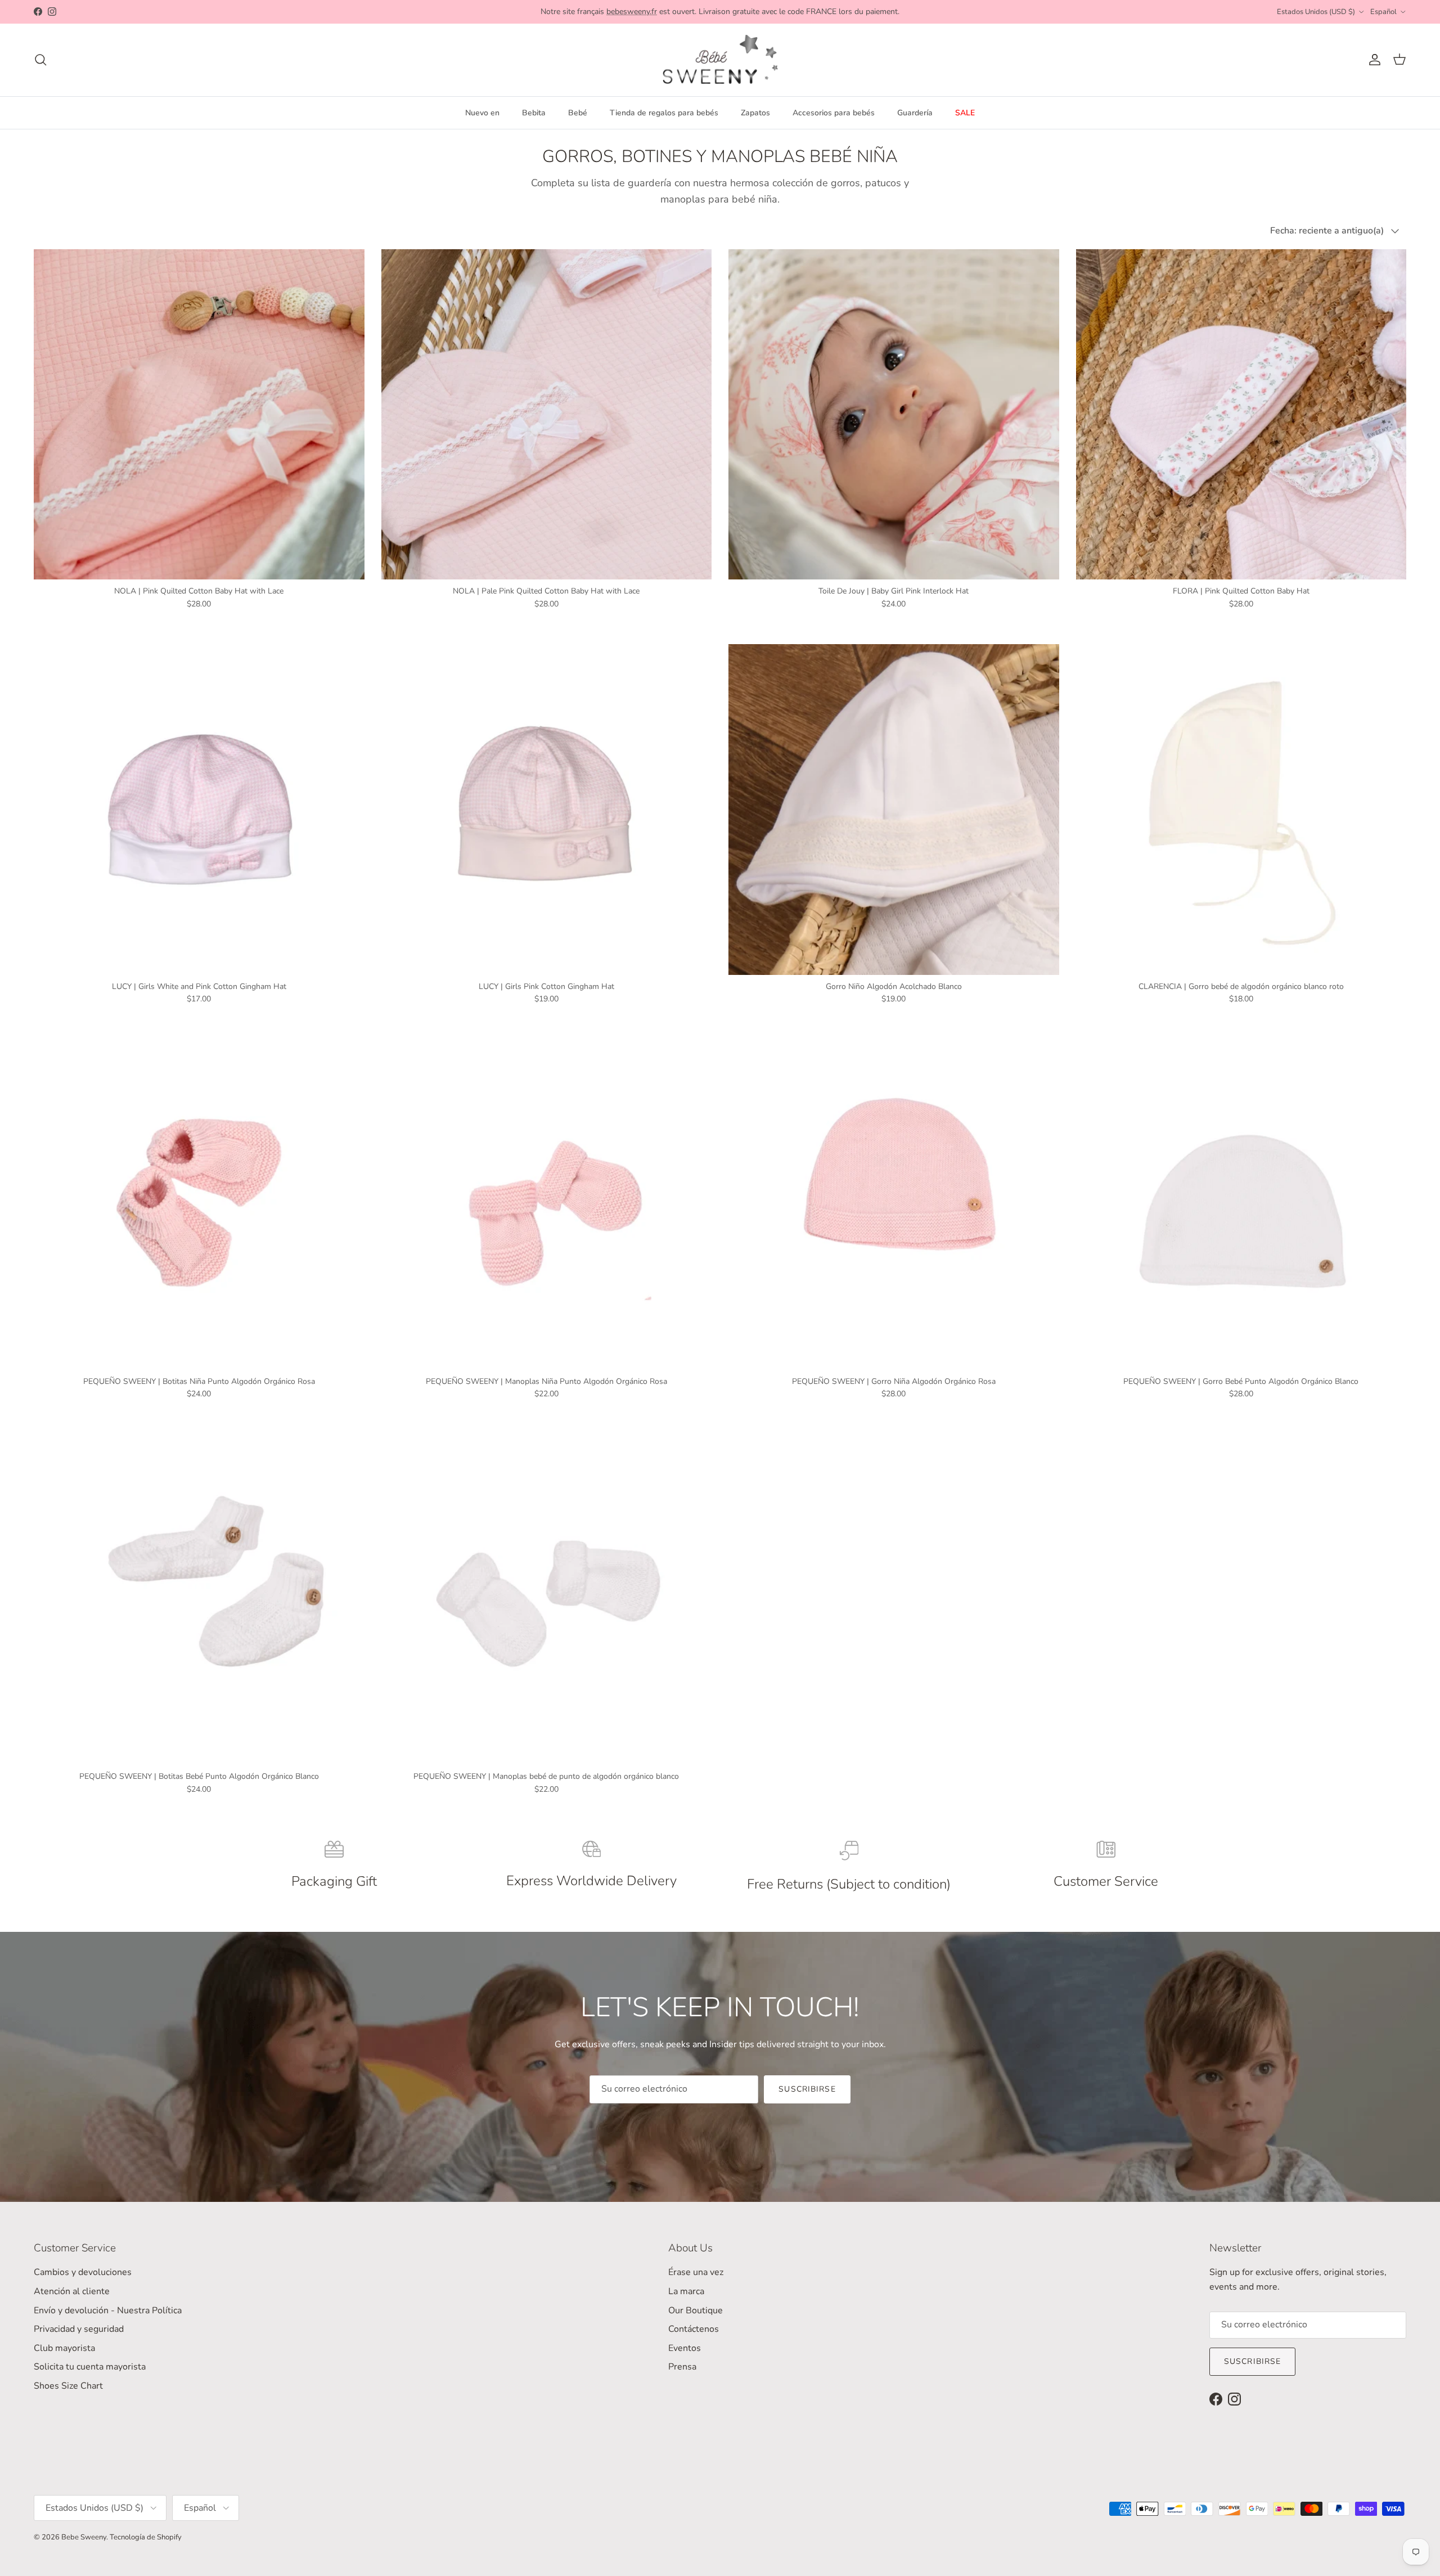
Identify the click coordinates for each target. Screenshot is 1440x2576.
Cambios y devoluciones (83, 2272)
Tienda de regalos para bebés (664, 113)
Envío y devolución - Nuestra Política (108, 2310)
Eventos (685, 2348)
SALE (965, 113)
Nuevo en (482, 113)
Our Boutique (696, 2310)
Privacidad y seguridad (79, 2329)
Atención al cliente (72, 2291)
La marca (686, 2291)
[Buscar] (40, 60)
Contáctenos (694, 2329)
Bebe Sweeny (84, 2537)
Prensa (682, 2367)
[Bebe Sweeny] (720, 60)
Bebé (578, 113)
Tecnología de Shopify (146, 2537)
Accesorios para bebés (834, 113)
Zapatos (755, 113)
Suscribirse (807, 2089)
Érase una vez (696, 2272)
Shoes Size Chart (68, 2386)
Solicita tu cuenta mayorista (90, 2367)
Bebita (534, 113)
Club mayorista (64, 2348)
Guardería (915, 113)
